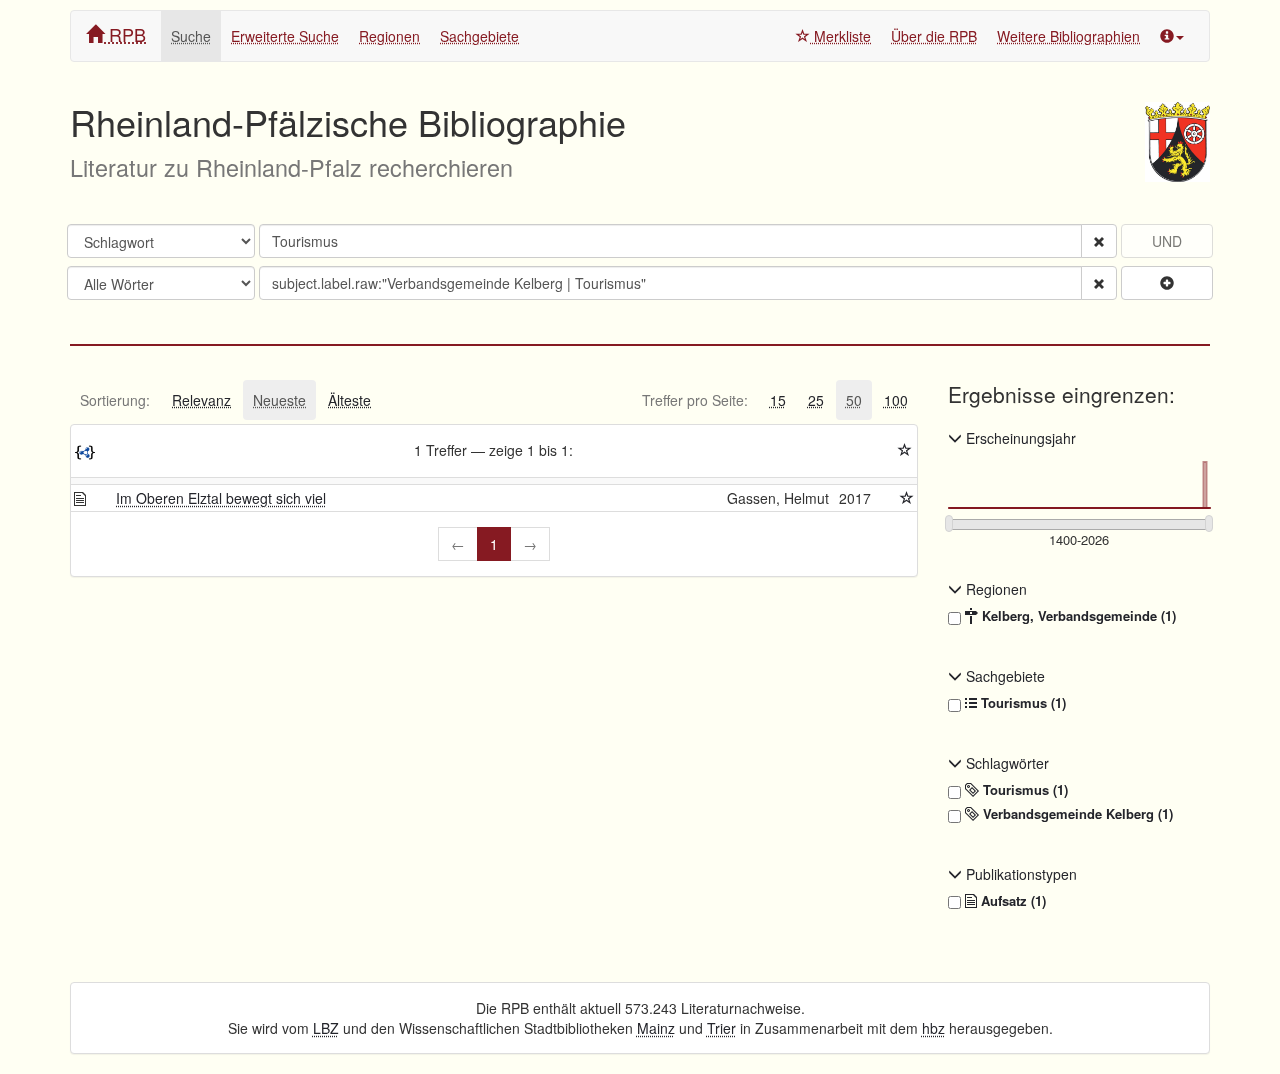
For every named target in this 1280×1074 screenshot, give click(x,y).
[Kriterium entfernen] (1099, 241)
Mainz (656, 1028)
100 (896, 400)
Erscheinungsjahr (1019, 438)
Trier (721, 1028)
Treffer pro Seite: (695, 400)
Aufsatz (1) (1011, 901)
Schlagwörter (1005, 763)
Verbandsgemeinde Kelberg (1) (1076, 814)
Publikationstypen (1019, 874)
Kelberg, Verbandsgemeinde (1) (1077, 616)
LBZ (326, 1028)
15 (778, 400)
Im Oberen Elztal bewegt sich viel (221, 498)
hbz (933, 1028)
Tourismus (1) (1021, 703)
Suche (191, 36)
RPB (125, 34)
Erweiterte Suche (285, 36)
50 (854, 400)
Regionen (389, 36)
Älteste (349, 400)
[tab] (115, 400)
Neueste (279, 400)
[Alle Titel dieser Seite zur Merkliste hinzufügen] (905, 450)
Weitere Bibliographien (1068, 36)
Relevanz (201, 400)
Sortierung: (115, 400)
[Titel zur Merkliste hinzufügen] (907, 498)
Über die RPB (934, 36)
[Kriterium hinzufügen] (1167, 283)
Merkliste (840, 36)
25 (816, 400)
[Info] (1172, 36)
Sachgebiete (479, 36)
